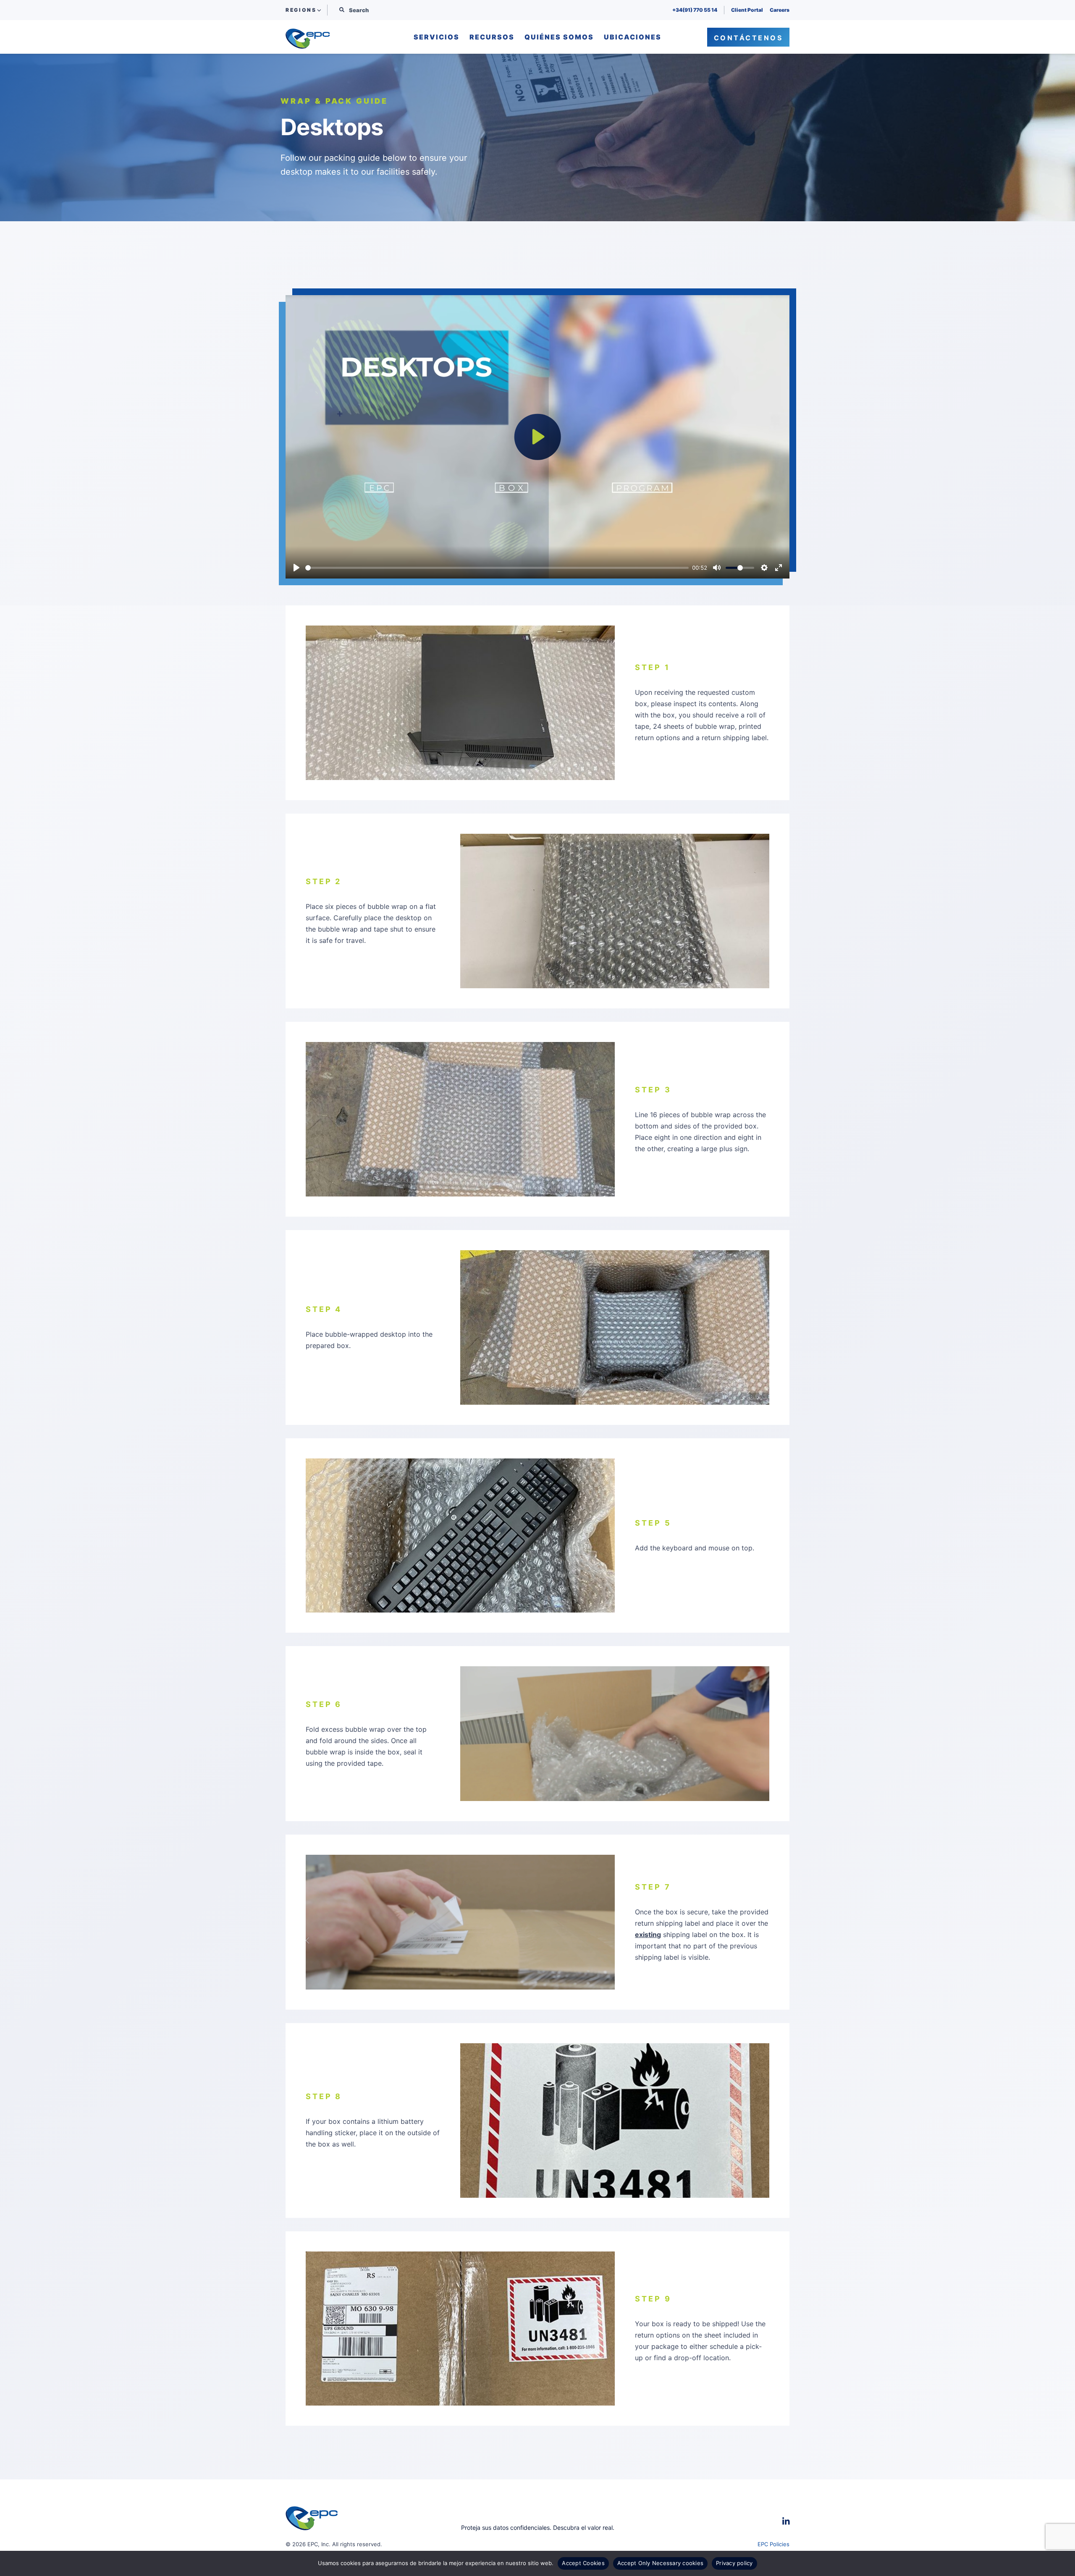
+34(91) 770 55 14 (695, 10)
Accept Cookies (583, 2563)
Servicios (437, 37)
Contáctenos (749, 38)
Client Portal (747, 10)
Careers (780, 10)
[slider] (497, 568)
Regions (301, 10)
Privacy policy (734, 2563)
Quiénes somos (559, 37)
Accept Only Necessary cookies (660, 2563)
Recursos (492, 37)
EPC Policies (773, 2544)
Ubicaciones (633, 37)
